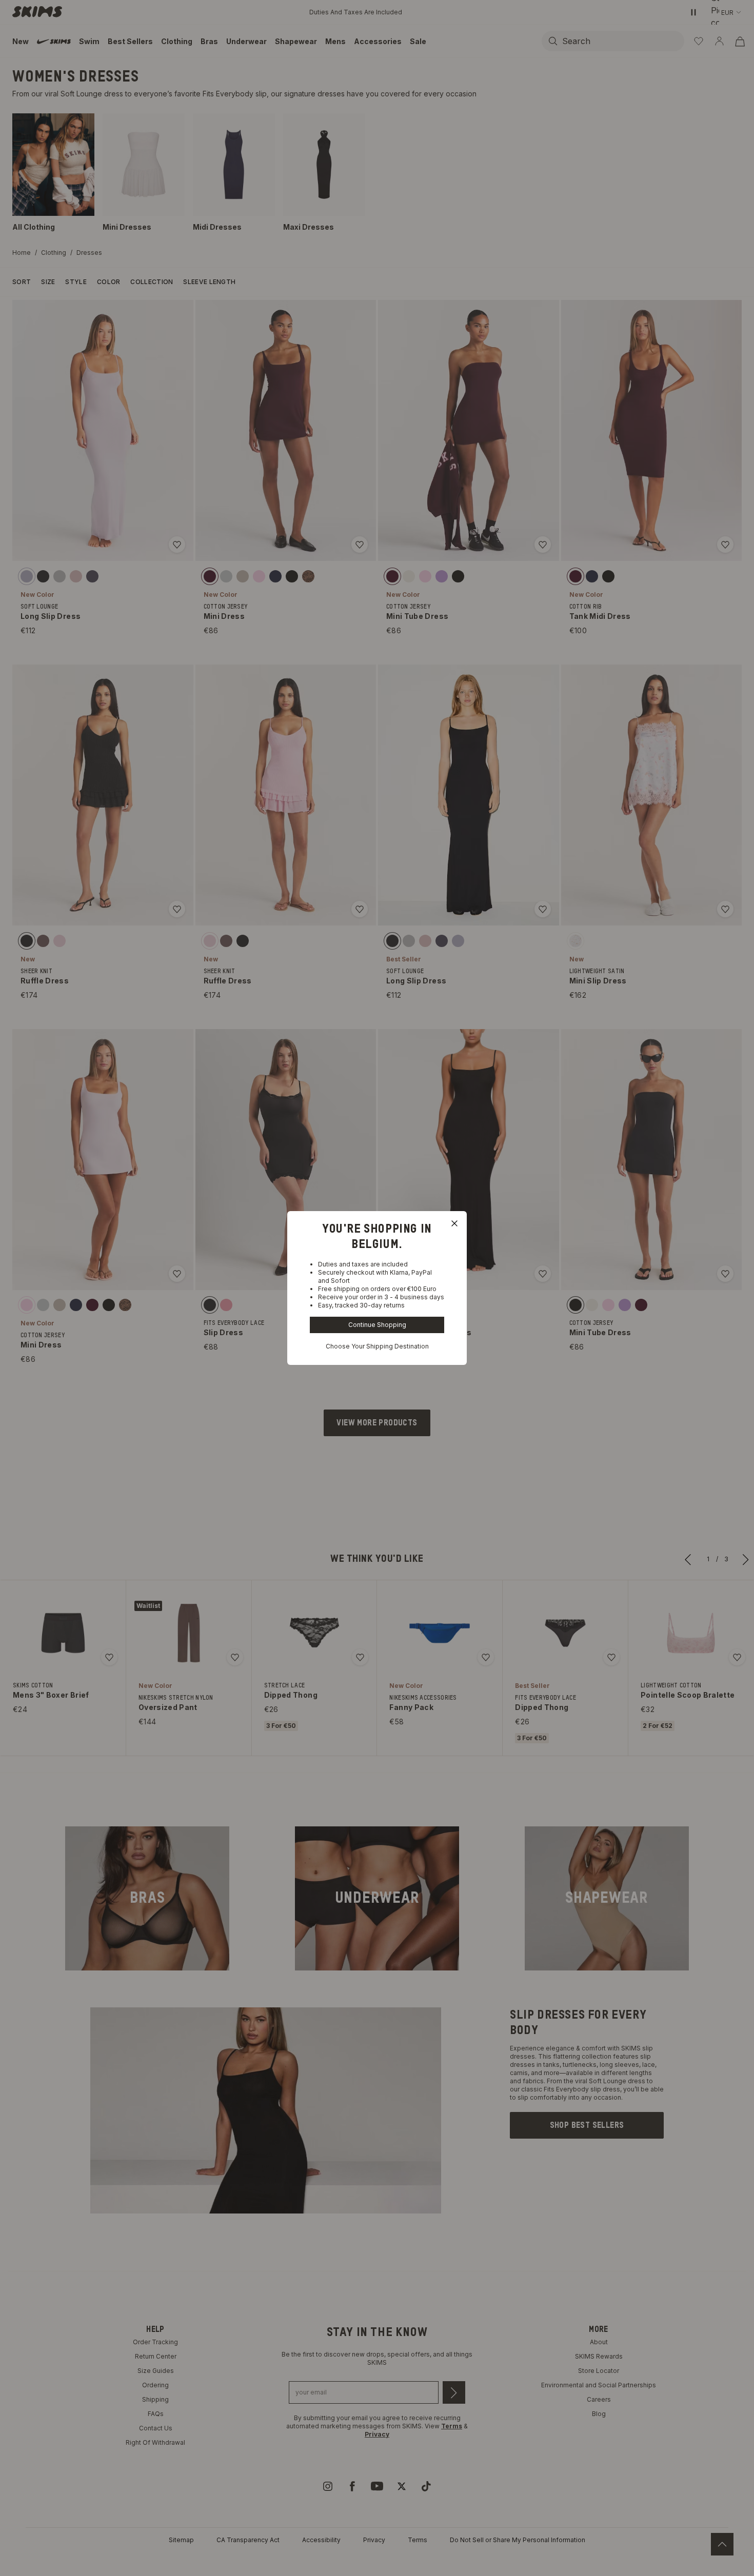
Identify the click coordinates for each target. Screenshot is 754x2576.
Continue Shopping (377, 1325)
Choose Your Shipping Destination (377, 1346)
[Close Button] (454, 1223)
